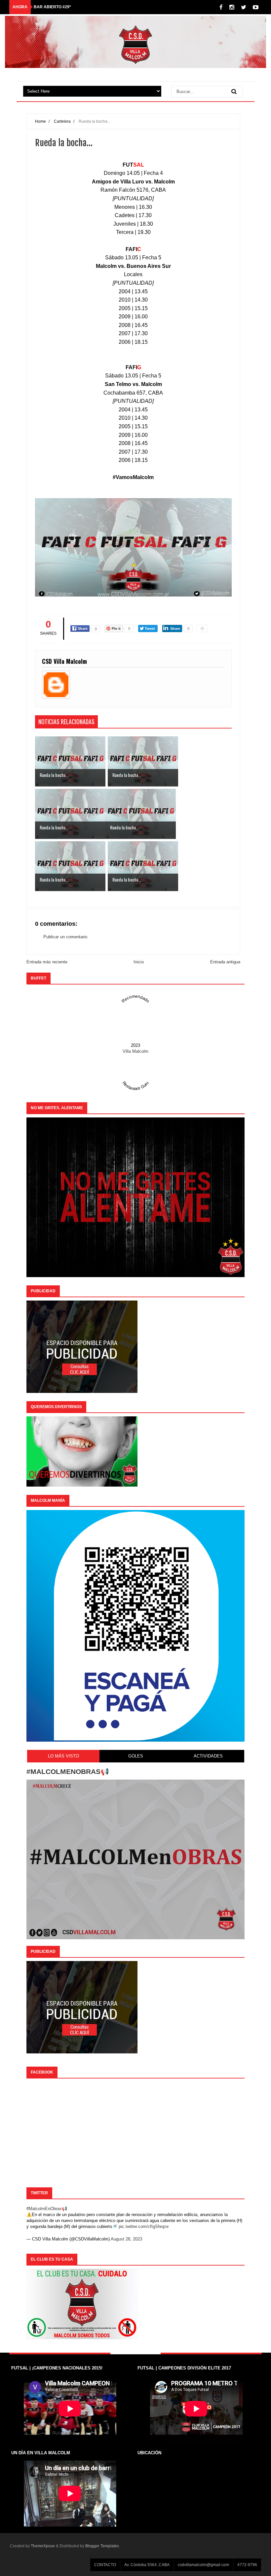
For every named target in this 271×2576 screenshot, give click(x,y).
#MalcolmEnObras (44, 2209)
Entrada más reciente (47, 962)
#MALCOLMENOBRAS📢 (68, 1771)
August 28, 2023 (126, 2239)
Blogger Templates (102, 2546)
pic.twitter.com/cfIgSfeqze (144, 2226)
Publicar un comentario (65, 937)
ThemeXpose (43, 2546)
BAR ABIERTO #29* (52, 7)
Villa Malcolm (135, 1051)
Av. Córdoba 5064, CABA (147, 2565)
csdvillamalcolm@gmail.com (203, 2565)
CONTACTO (105, 2565)
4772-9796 (247, 2565)
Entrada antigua (225, 962)
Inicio (139, 962)
